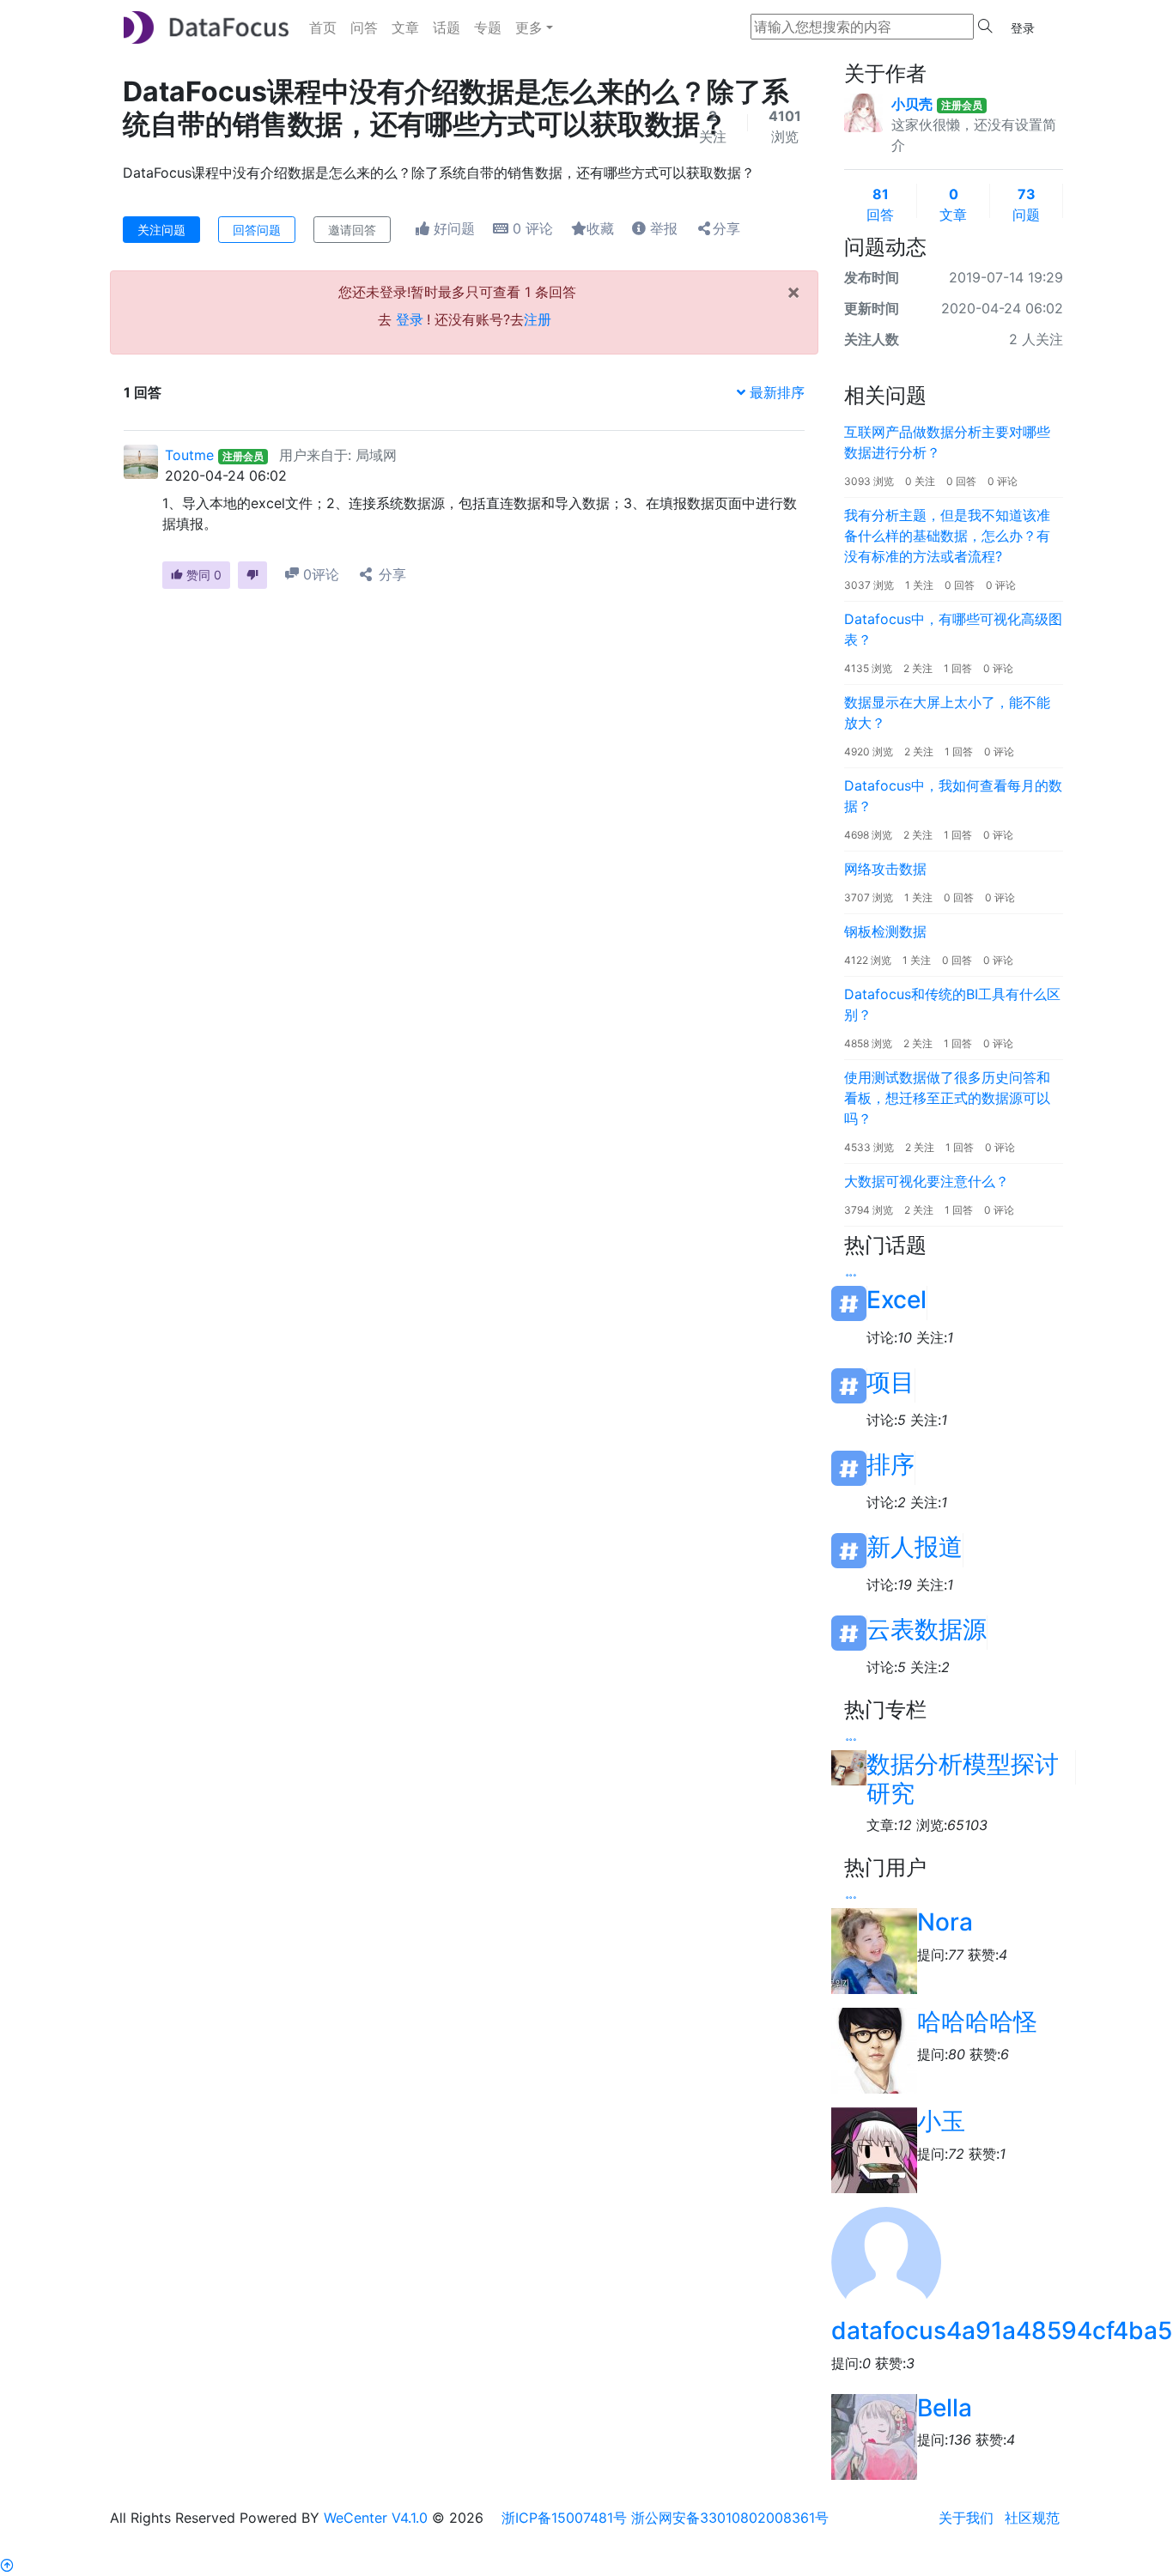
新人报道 (915, 1547)
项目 (890, 1382)
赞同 (202, 575)
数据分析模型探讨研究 (963, 1767)
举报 (662, 228)
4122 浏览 (868, 960)
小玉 (941, 2121)
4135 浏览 (868, 668)
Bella (945, 2408)
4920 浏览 (869, 752)
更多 (529, 27)
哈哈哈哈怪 (977, 2021)
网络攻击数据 (885, 869)
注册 (538, 319)
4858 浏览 (868, 1043)
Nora (945, 1922)
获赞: (988, 1955)
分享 (726, 228)
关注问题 (161, 230)
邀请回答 (352, 230)
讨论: (889, 1337)
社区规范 (1032, 2518)
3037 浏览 (869, 585)
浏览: (952, 1825)
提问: (940, 1955)
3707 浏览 (869, 897)
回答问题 (257, 230)
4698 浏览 (868, 835)
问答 (364, 27)
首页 (323, 27)
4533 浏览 (869, 1147)
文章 (405, 27)
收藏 (600, 228)
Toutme (189, 455)
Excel (896, 1300)
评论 (533, 228)
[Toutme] (141, 460)
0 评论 (1003, 481)
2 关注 (918, 668)
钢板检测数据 (885, 931)
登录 (1023, 28)
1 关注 (919, 585)
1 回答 (958, 668)
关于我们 (966, 2518)
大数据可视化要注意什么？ (927, 1181)
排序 (890, 1465)
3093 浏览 (869, 481)
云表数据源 (927, 1630)
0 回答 (961, 481)
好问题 (452, 228)
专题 (488, 27)
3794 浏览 (869, 1210)
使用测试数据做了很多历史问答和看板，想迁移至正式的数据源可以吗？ (947, 1098)
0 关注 (920, 481)
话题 (447, 27)
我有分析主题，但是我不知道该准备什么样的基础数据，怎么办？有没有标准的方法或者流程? (947, 536)
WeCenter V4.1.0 (376, 2518)
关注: (935, 1337)
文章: (889, 1825)
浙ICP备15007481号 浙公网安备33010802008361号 (665, 2518)
